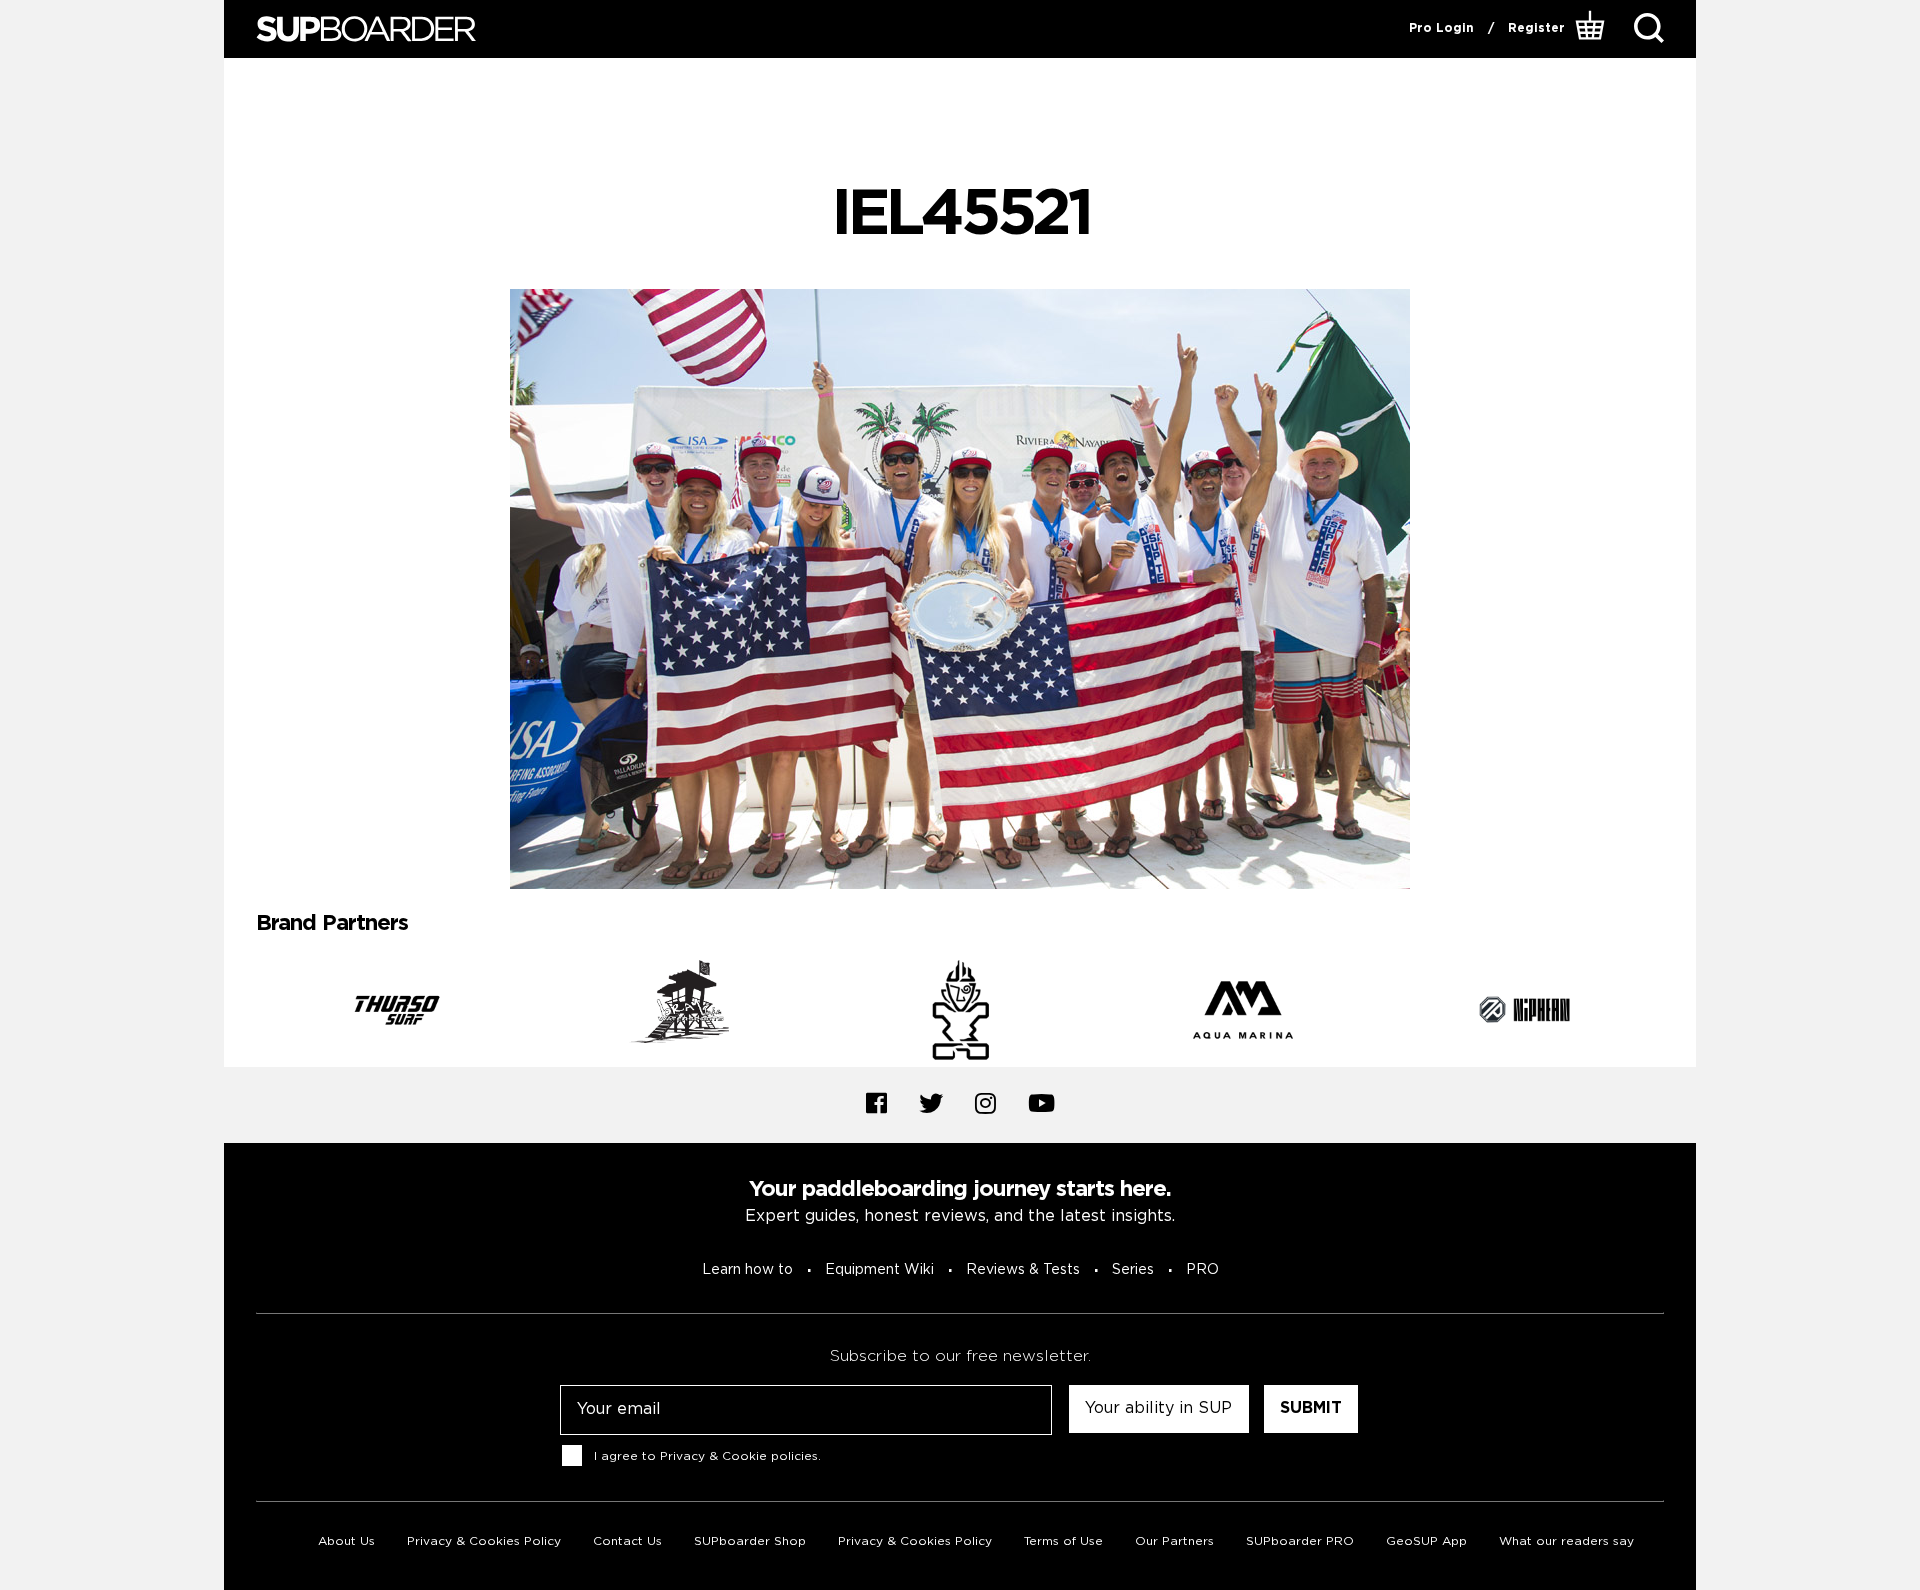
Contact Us (627, 1541)
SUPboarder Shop (750, 1541)
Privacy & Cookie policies (739, 1455)
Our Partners (1174, 1541)
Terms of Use (1063, 1541)
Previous (241, 1013)
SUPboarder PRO (1300, 1541)
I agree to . (707, 1455)
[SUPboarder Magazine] (366, 29)
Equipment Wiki (879, 1270)
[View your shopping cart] (1592, 29)
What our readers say (1566, 1541)
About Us (346, 1541)
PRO (1202, 1270)
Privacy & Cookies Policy (484, 1541)
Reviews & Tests (1023, 1270)
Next (1679, 1013)
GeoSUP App (1426, 1541)
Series (1133, 1270)
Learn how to (747, 1270)
